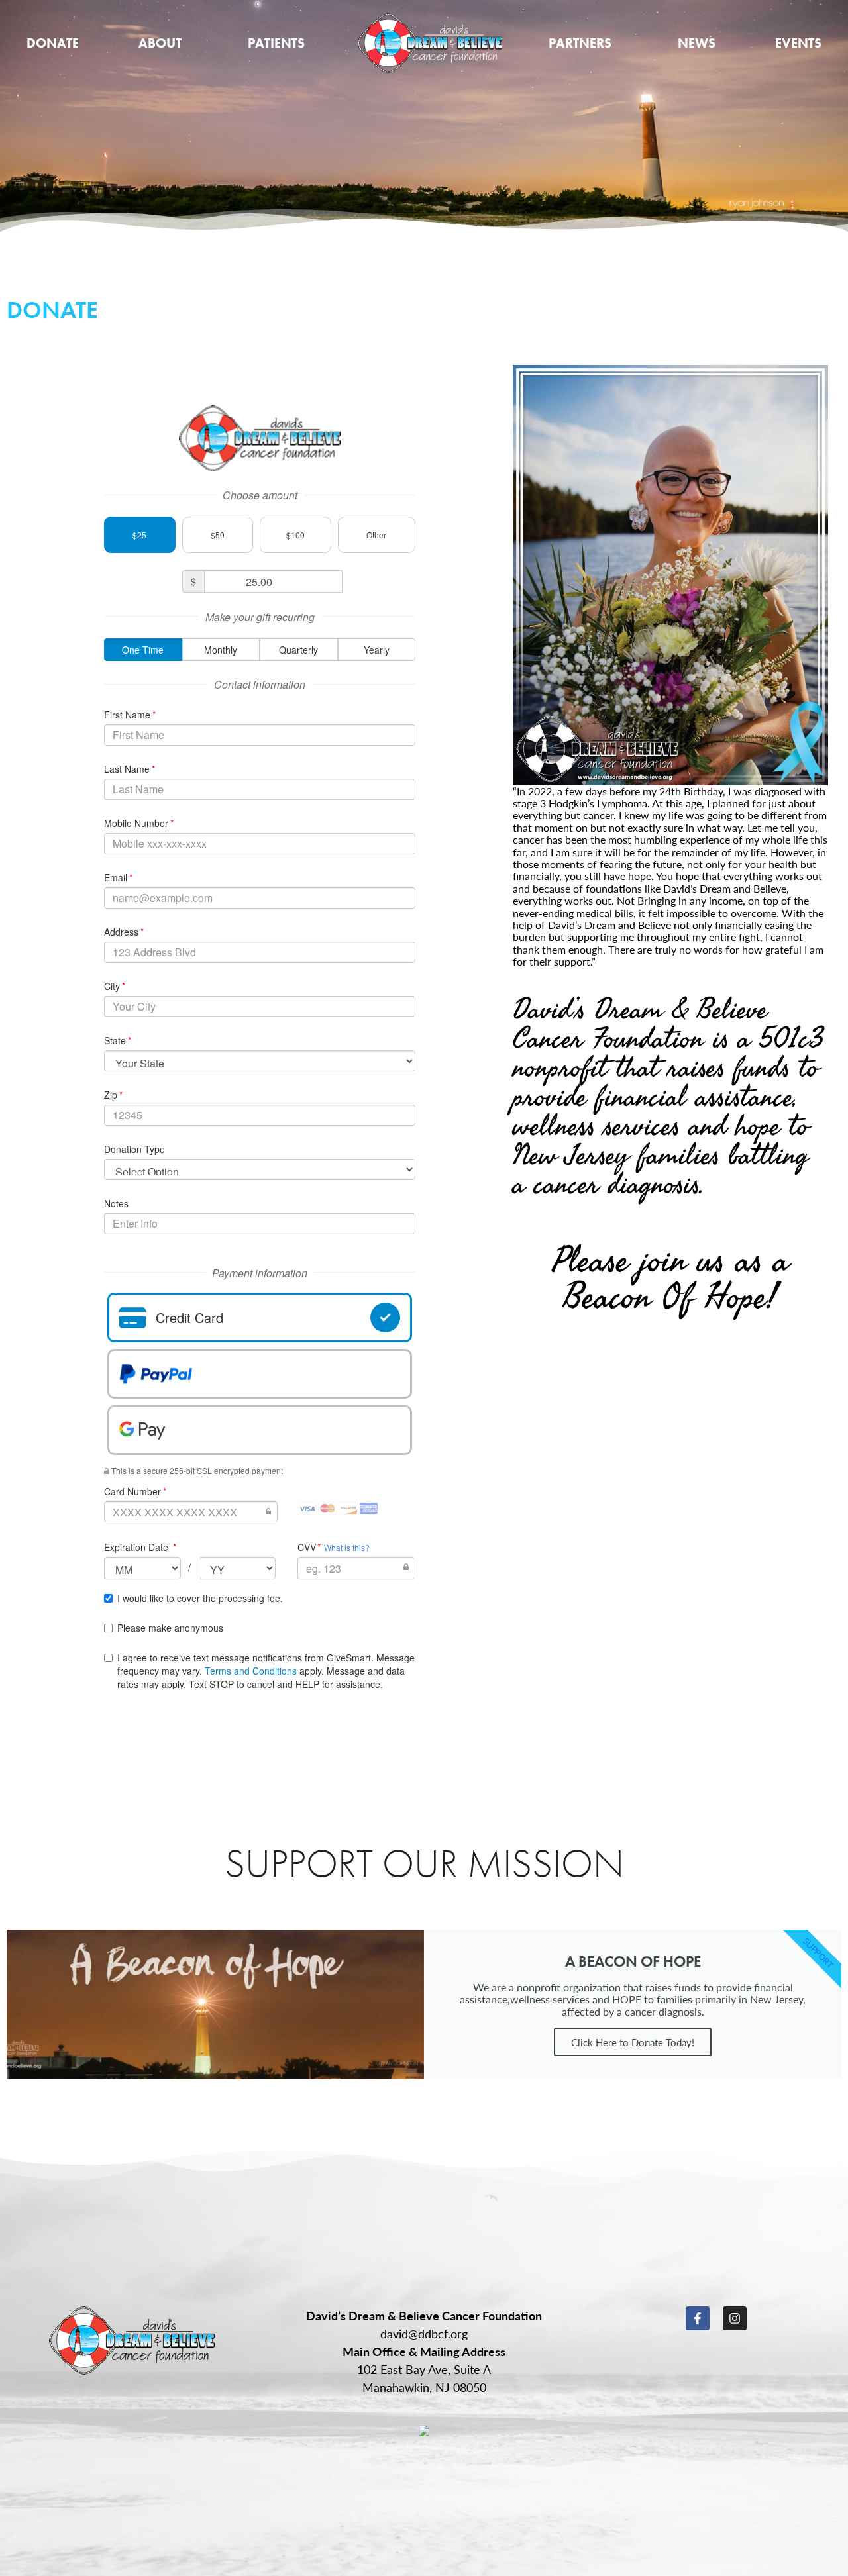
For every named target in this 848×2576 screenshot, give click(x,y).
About (160, 43)
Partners (580, 43)
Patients (276, 43)
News (697, 43)
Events (798, 43)
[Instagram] (735, 2318)
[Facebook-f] (698, 2318)
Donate (53, 43)
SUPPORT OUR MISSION (424, 1863)
